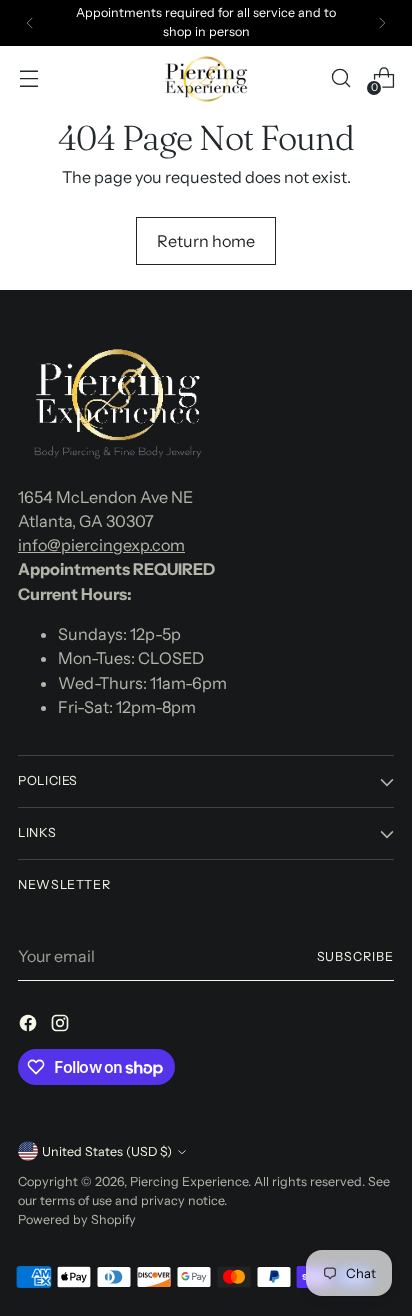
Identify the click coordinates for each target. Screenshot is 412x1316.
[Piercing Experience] (206, 79)
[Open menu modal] (28, 78)
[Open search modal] (340, 78)
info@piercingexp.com (101, 545)
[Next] (382, 23)
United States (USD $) (107, 1151)
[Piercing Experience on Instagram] (62, 1026)
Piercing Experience (189, 1181)
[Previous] (30, 23)
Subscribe (356, 956)
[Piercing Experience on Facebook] (30, 1026)
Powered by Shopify (77, 1219)
